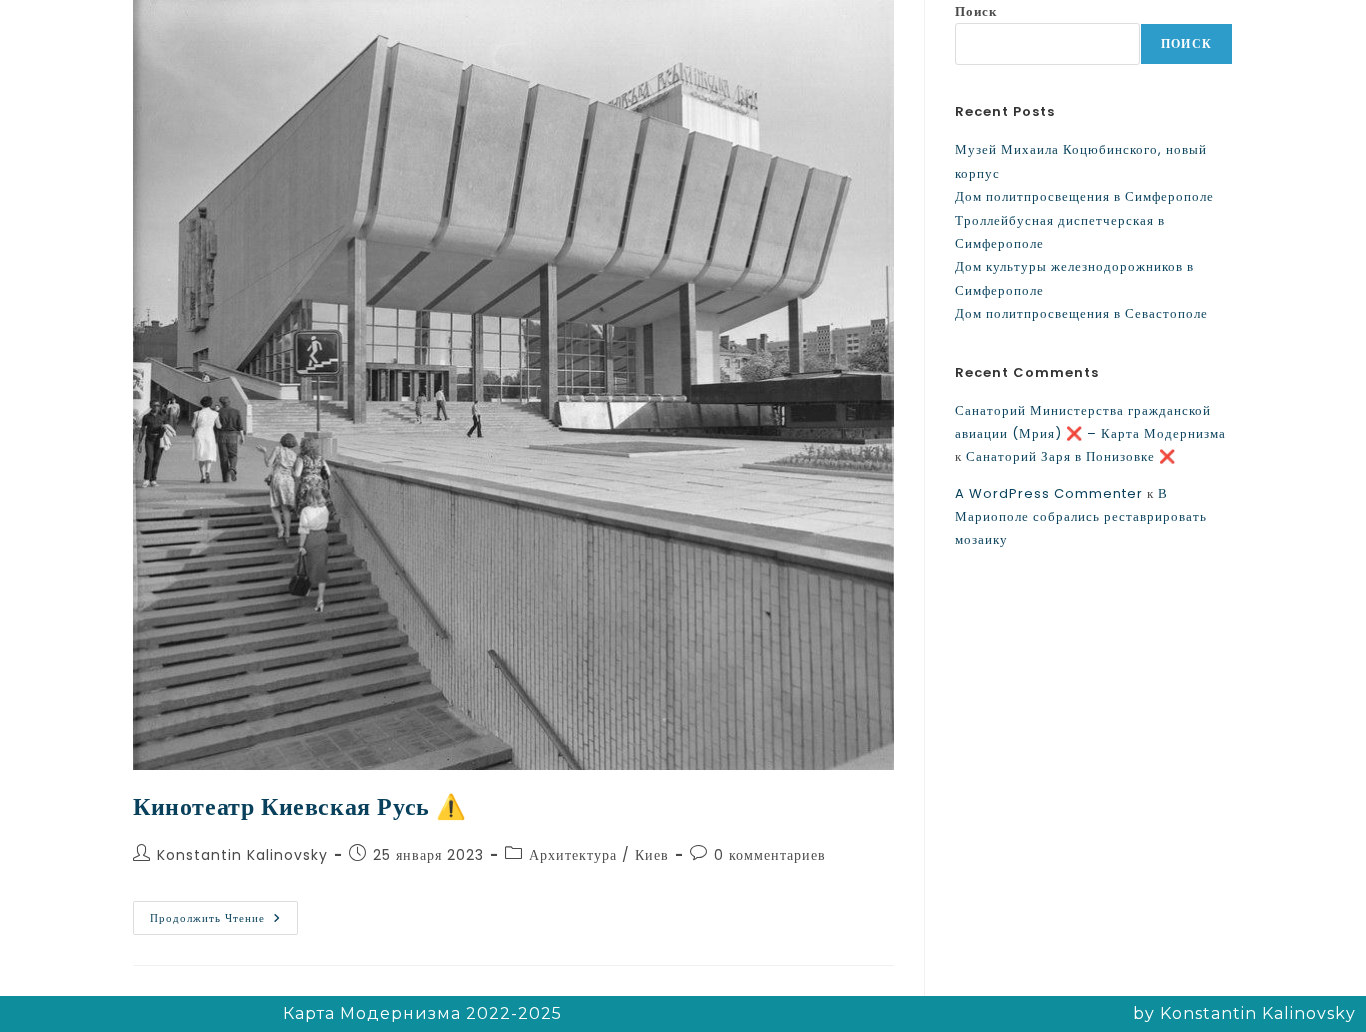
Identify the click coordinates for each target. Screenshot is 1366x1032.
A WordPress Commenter (1049, 493)
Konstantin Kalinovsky (242, 855)
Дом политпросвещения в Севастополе (1081, 313)
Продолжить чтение (224, 913)
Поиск (976, 11)
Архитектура (573, 855)
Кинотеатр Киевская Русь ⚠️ (300, 806)
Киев (652, 855)
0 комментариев (770, 855)
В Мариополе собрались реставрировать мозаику (1081, 517)
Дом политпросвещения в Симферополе (1084, 196)
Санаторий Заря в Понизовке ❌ (1071, 456)
